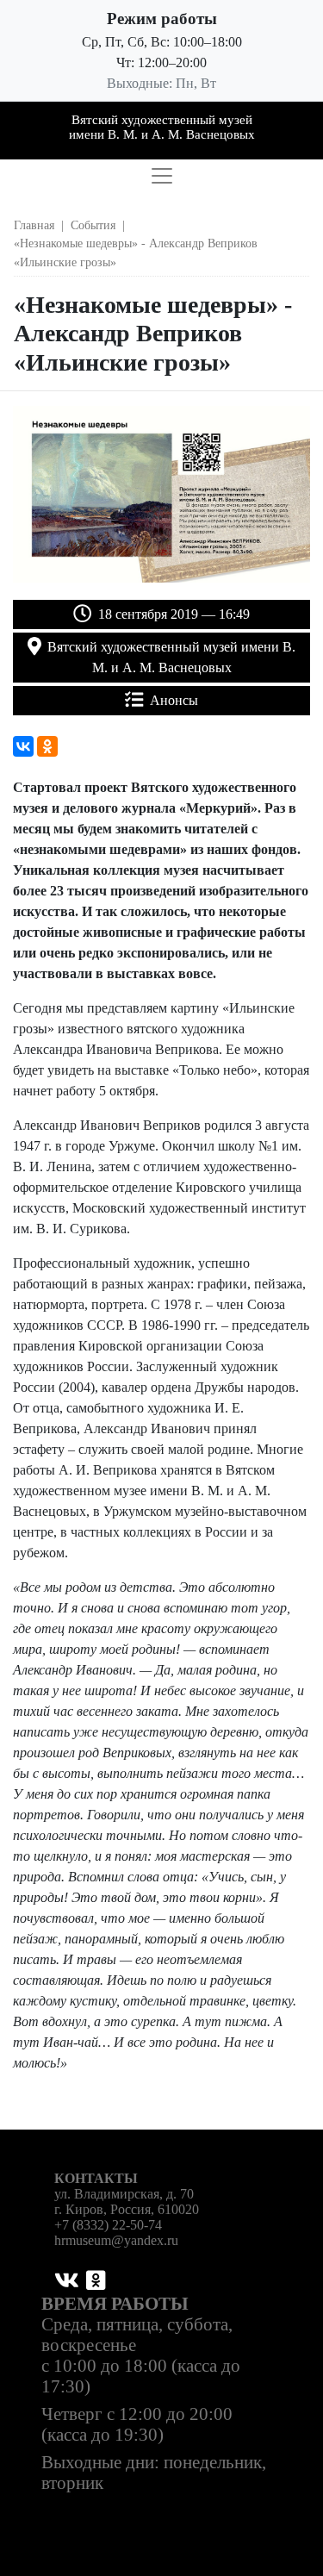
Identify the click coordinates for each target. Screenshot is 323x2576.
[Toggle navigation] (161, 176)
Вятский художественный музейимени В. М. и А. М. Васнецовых (162, 127)
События (93, 225)
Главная (34, 225)
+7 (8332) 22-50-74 (108, 2225)
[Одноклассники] (47, 746)
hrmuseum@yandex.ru (116, 2240)
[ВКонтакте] (23, 746)
